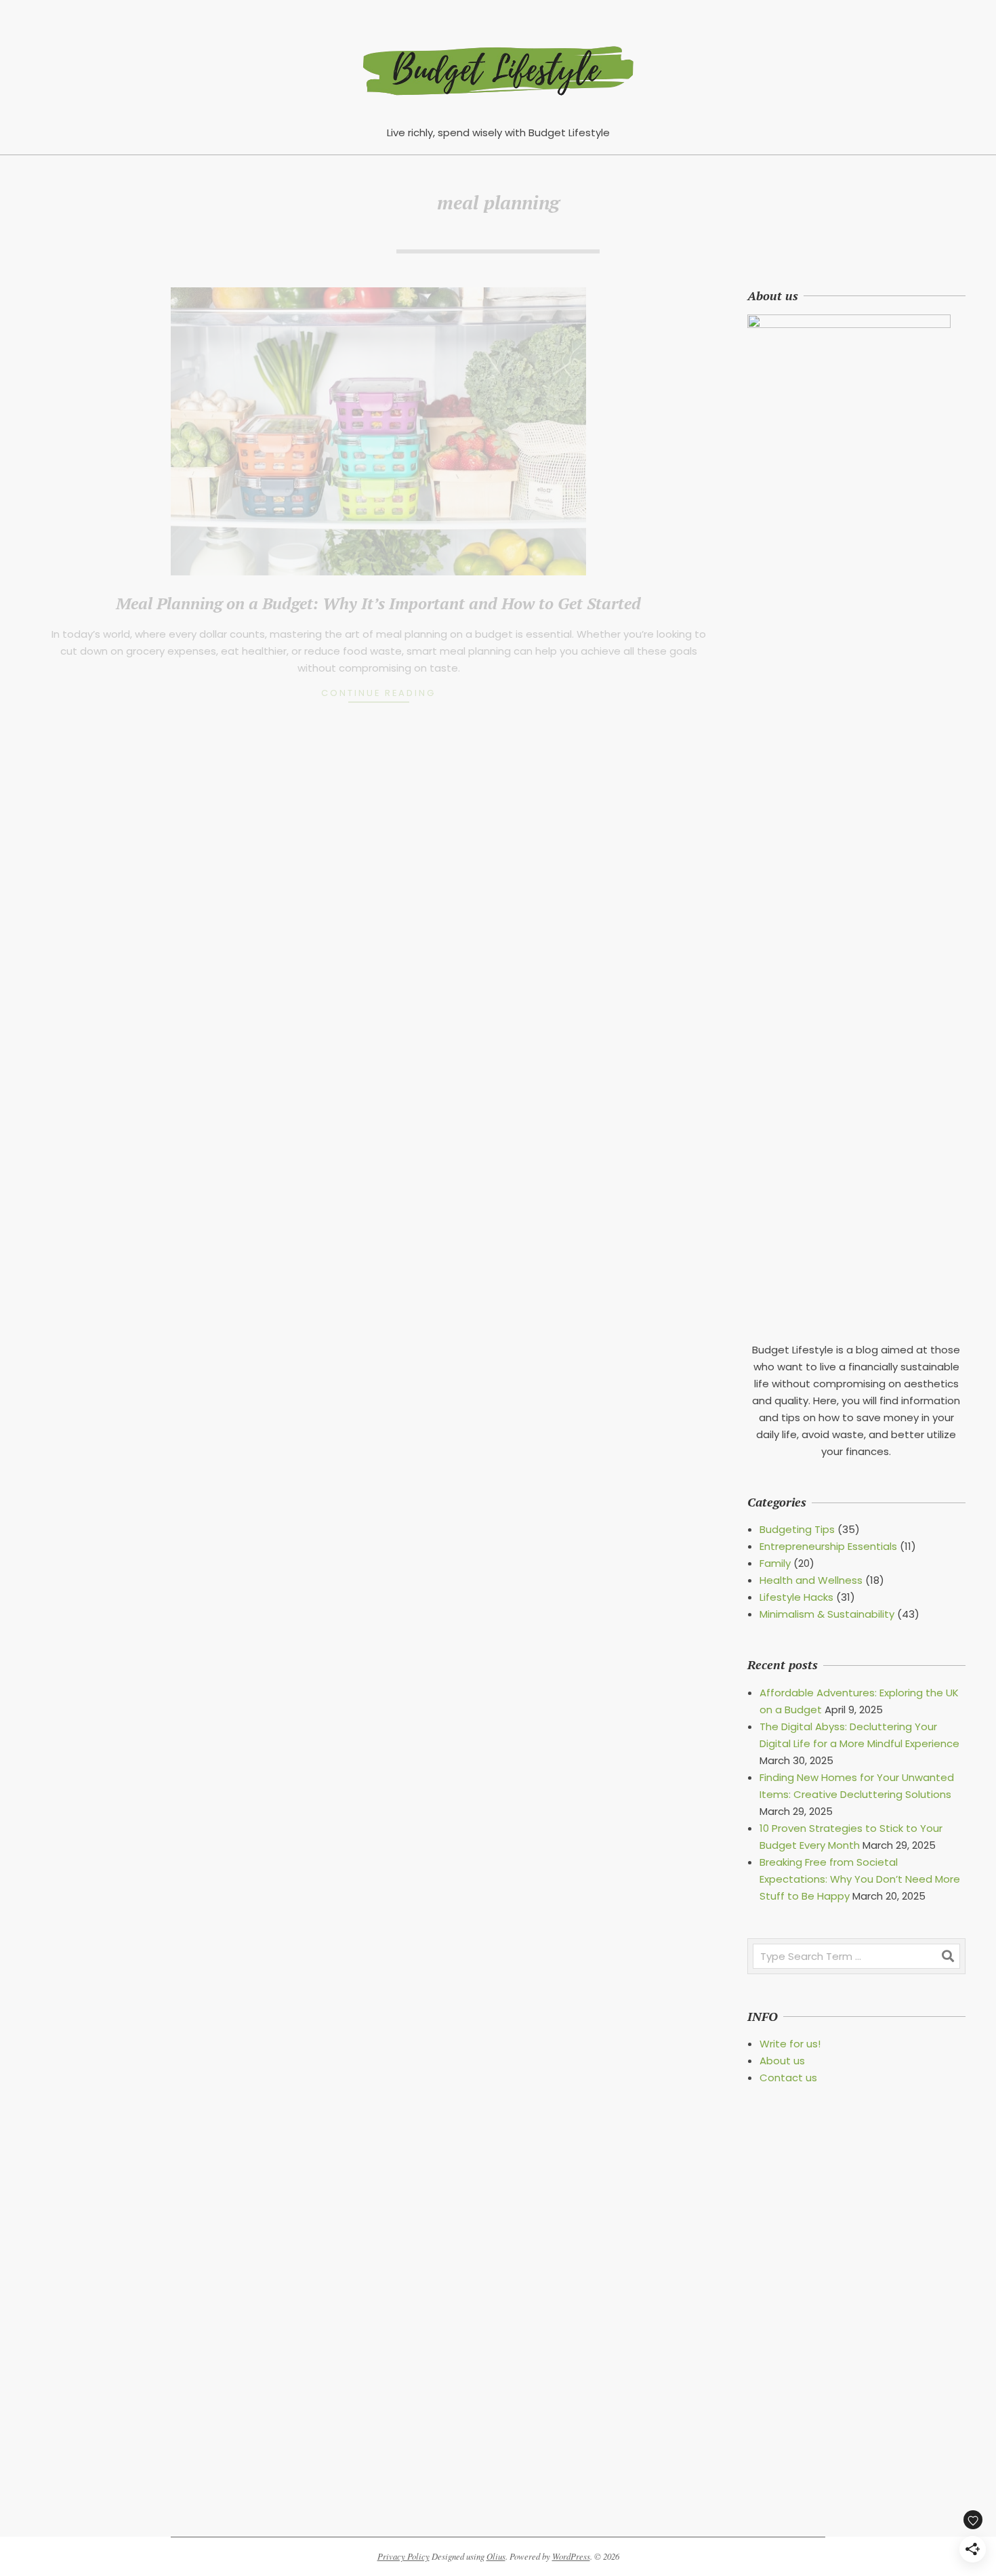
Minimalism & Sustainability (827, 1614)
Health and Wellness (811, 1580)
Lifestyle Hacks (796, 1597)
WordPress (571, 2556)
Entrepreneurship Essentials (828, 1546)
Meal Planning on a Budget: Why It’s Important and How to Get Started (378, 603)
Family (775, 1563)
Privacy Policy (403, 2556)
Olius (496, 2556)
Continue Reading (378, 693)
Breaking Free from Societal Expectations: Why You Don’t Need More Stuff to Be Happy (860, 1879)
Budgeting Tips (797, 1529)
